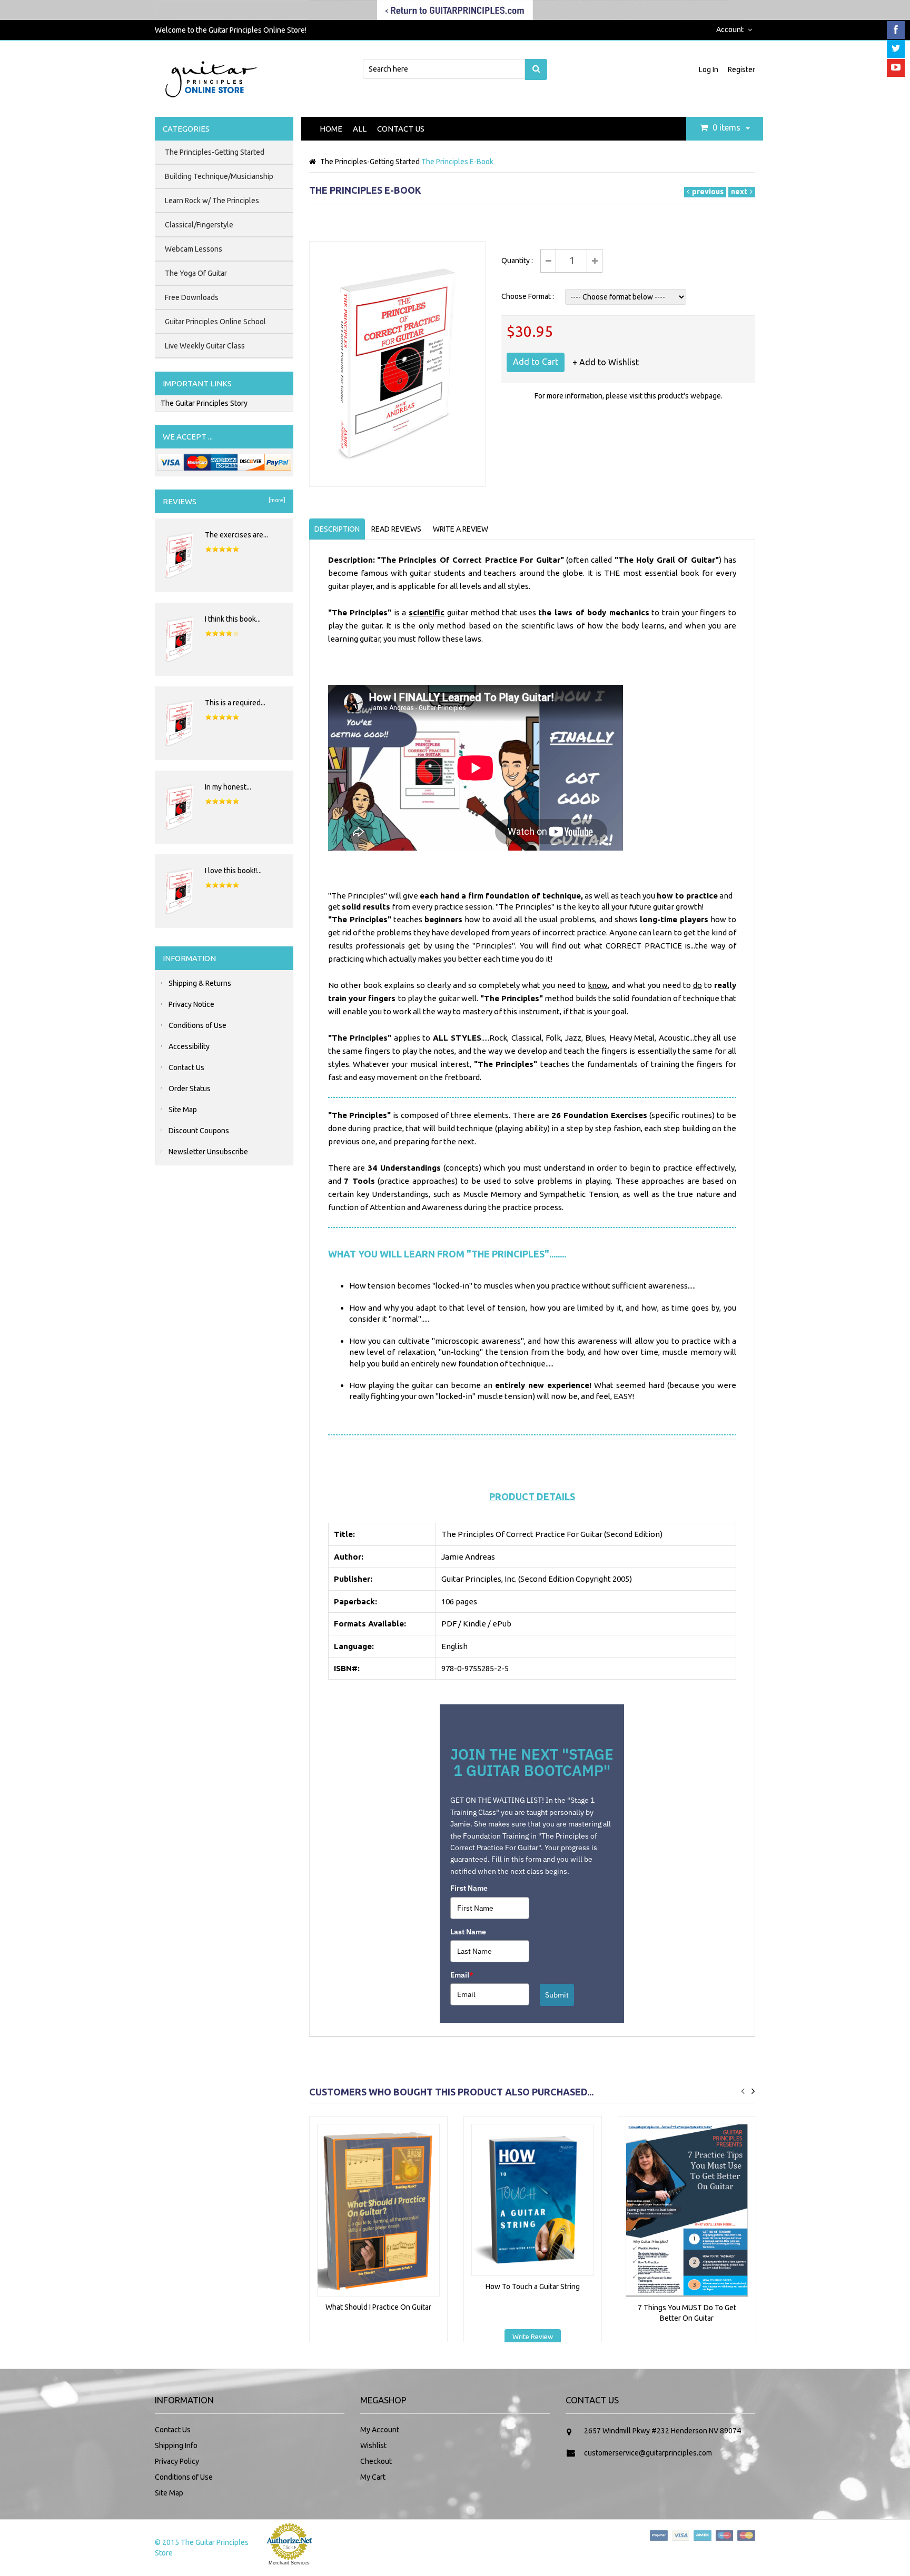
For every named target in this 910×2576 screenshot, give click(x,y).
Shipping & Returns (200, 983)
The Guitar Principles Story (204, 403)
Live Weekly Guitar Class (205, 346)
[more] (276, 500)
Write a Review (461, 529)
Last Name (468, 1932)
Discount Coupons (199, 1131)
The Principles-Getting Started (370, 162)
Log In (709, 69)
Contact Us (401, 129)
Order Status (190, 1089)
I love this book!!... (233, 871)
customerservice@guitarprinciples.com (648, 2453)
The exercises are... (236, 535)
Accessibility (189, 1046)
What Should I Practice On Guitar (378, 2307)
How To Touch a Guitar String (533, 2287)
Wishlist (373, 2445)
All (360, 129)
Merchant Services (289, 2563)
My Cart (373, 2477)
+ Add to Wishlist (606, 362)
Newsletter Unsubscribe (208, 1152)
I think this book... (233, 619)
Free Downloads (192, 297)
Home (331, 129)
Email (462, 1975)
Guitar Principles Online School (215, 322)
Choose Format (526, 296)
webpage (706, 396)
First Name (469, 1888)
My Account (380, 2430)
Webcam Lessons (194, 249)
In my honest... (228, 787)
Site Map (183, 1110)
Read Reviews (396, 529)
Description (337, 529)
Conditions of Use (197, 1025)
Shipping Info (176, 2445)
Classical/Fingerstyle (199, 225)
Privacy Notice (191, 1004)
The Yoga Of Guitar (196, 273)
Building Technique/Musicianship (219, 176)
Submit (557, 1995)
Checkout (376, 2461)
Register (741, 69)
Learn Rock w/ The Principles (212, 201)
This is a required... (235, 703)
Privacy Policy (177, 2461)
